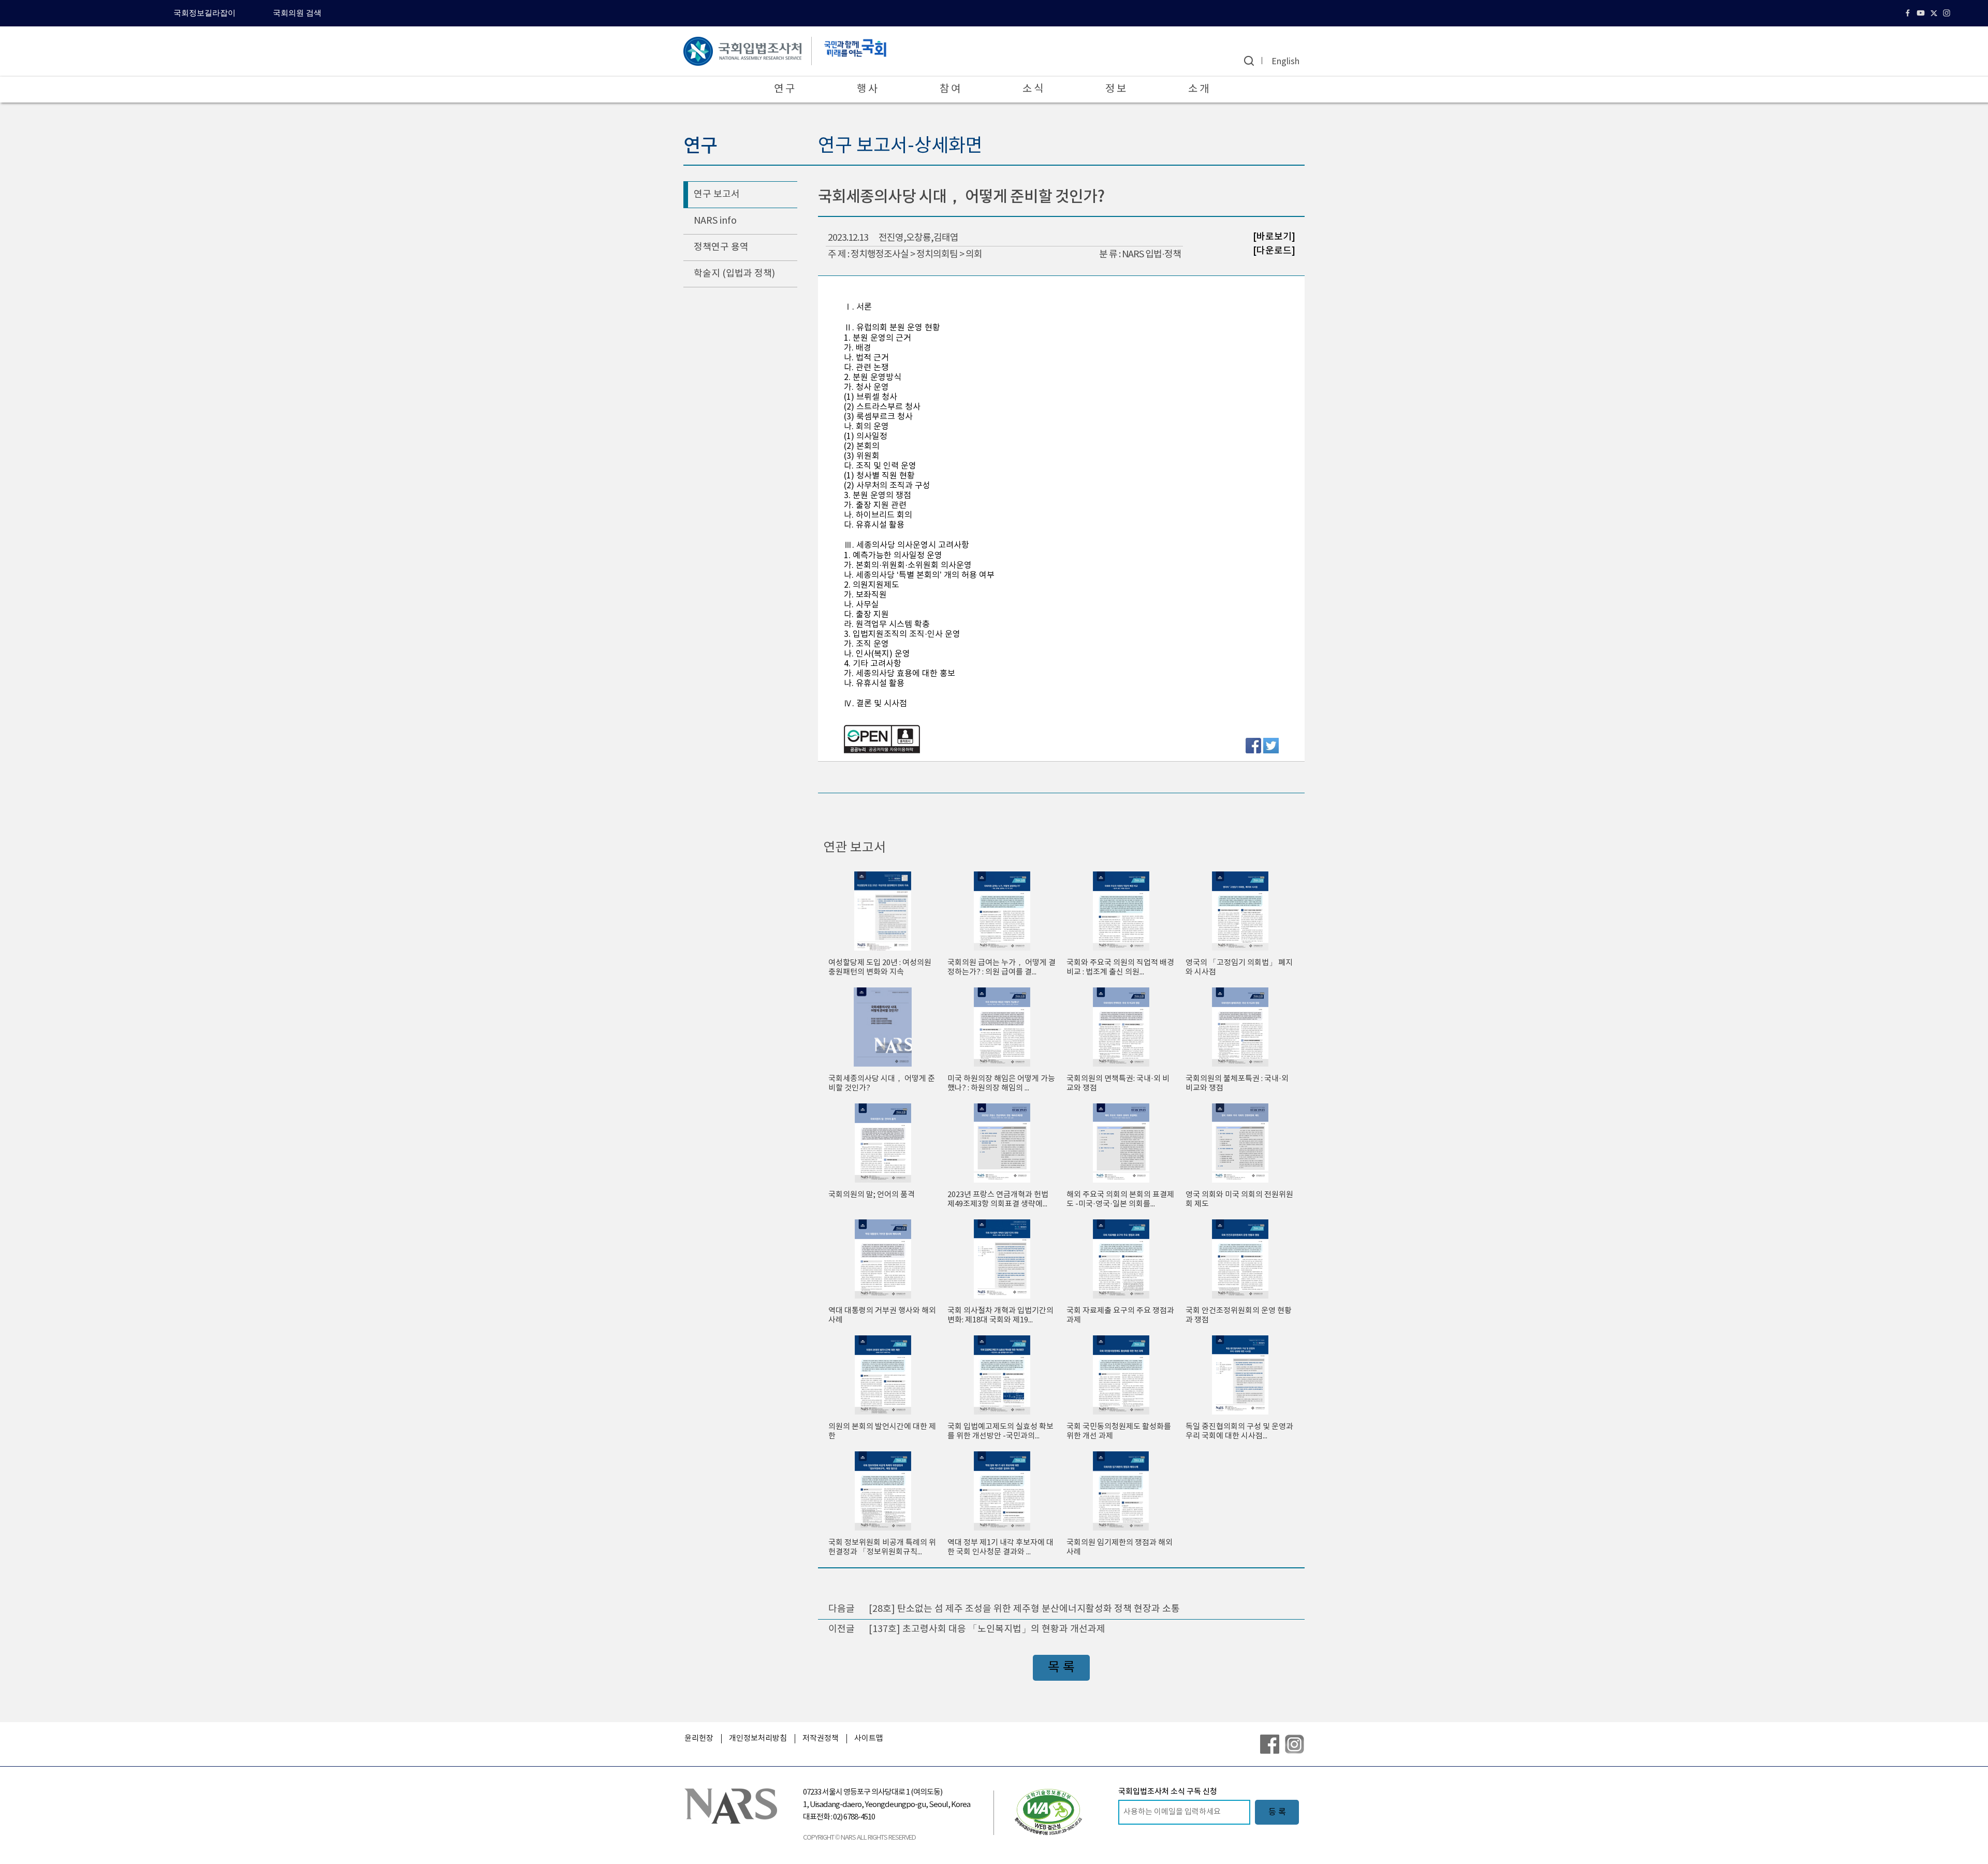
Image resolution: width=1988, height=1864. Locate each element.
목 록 (1061, 1668)
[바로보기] (1274, 237)
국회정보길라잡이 (204, 13)
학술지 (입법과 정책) (734, 274)
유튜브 (1922, 13)
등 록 (1277, 1812)
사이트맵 (869, 1738)
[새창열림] (1048, 1812)
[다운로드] (1274, 250)
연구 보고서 (717, 194)
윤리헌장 (699, 1738)
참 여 (950, 89)
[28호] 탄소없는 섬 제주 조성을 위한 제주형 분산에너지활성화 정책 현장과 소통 (1024, 1609)
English (1285, 62)
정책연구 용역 (721, 247)
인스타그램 (1948, 13)
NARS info (715, 221)
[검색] (1249, 61)
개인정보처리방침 (758, 1738)
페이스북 (1909, 13)
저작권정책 (821, 1738)
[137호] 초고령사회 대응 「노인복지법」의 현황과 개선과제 (987, 1629)
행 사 (867, 89)
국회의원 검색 (297, 13)
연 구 (784, 89)
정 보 (1116, 89)
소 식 (1033, 89)
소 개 (1198, 89)
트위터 (1935, 13)
